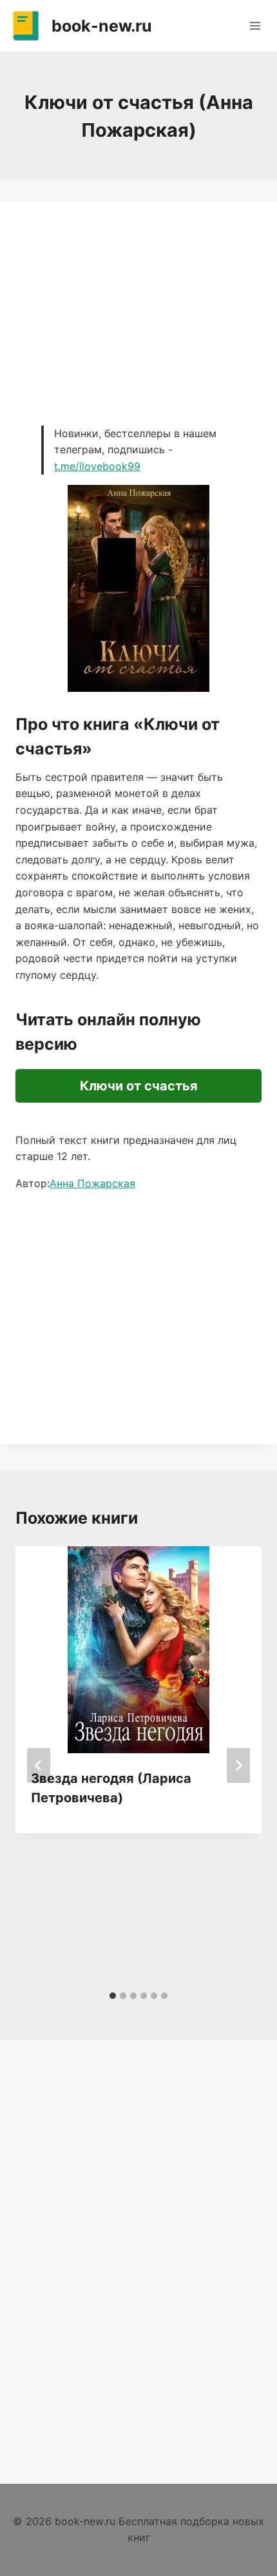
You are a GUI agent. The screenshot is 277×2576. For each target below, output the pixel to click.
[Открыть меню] (255, 25)
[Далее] (238, 1765)
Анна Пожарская (92, 1183)
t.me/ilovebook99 (97, 466)
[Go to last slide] (39, 1765)
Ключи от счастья (139, 1086)
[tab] (113, 1996)
